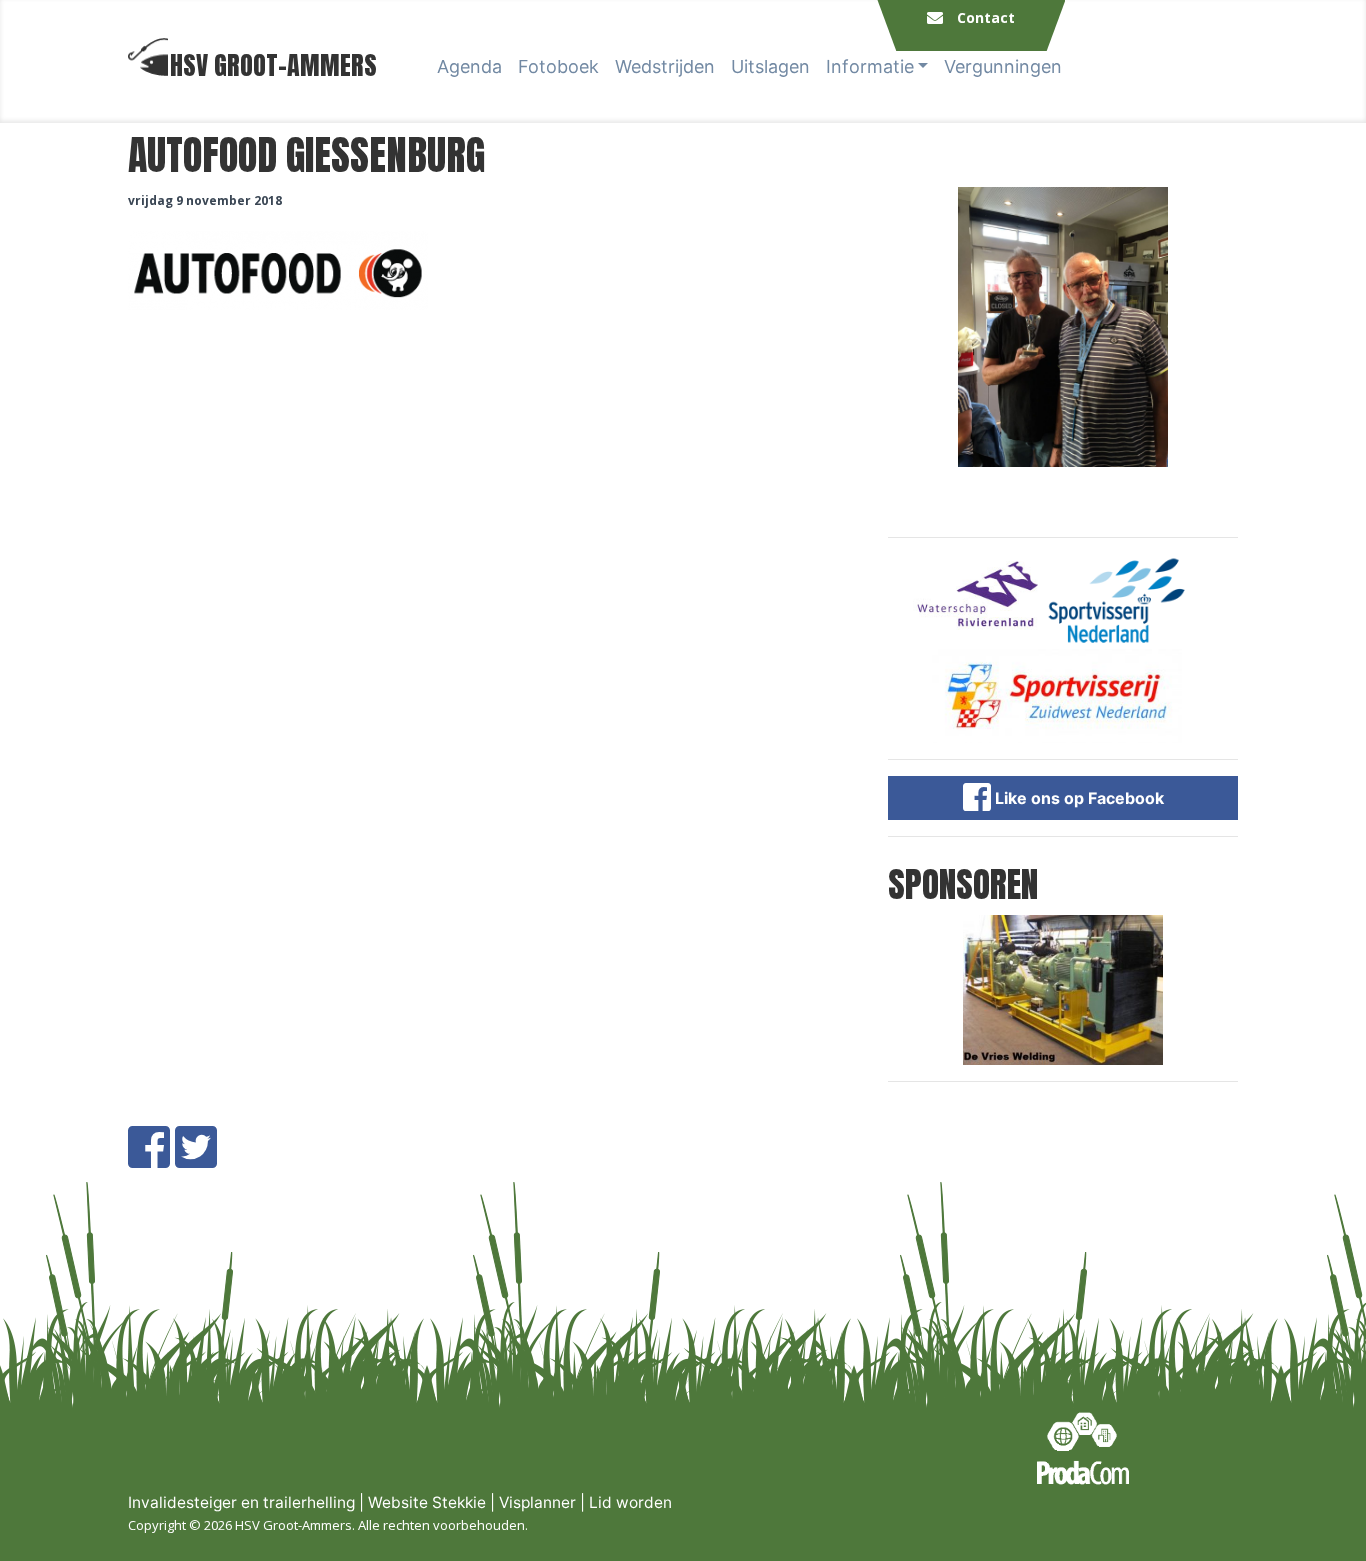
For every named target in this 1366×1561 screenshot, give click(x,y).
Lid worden (630, 1502)
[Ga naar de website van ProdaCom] (1083, 1448)
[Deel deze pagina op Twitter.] (196, 1159)
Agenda (469, 66)
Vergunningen (1003, 66)
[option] (1063, 327)
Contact (986, 17)
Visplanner (537, 1502)
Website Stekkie (427, 1502)
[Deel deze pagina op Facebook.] (149, 1159)
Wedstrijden (665, 66)
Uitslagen (770, 66)
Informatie (870, 66)
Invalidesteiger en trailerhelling (241, 1502)
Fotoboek (558, 66)
